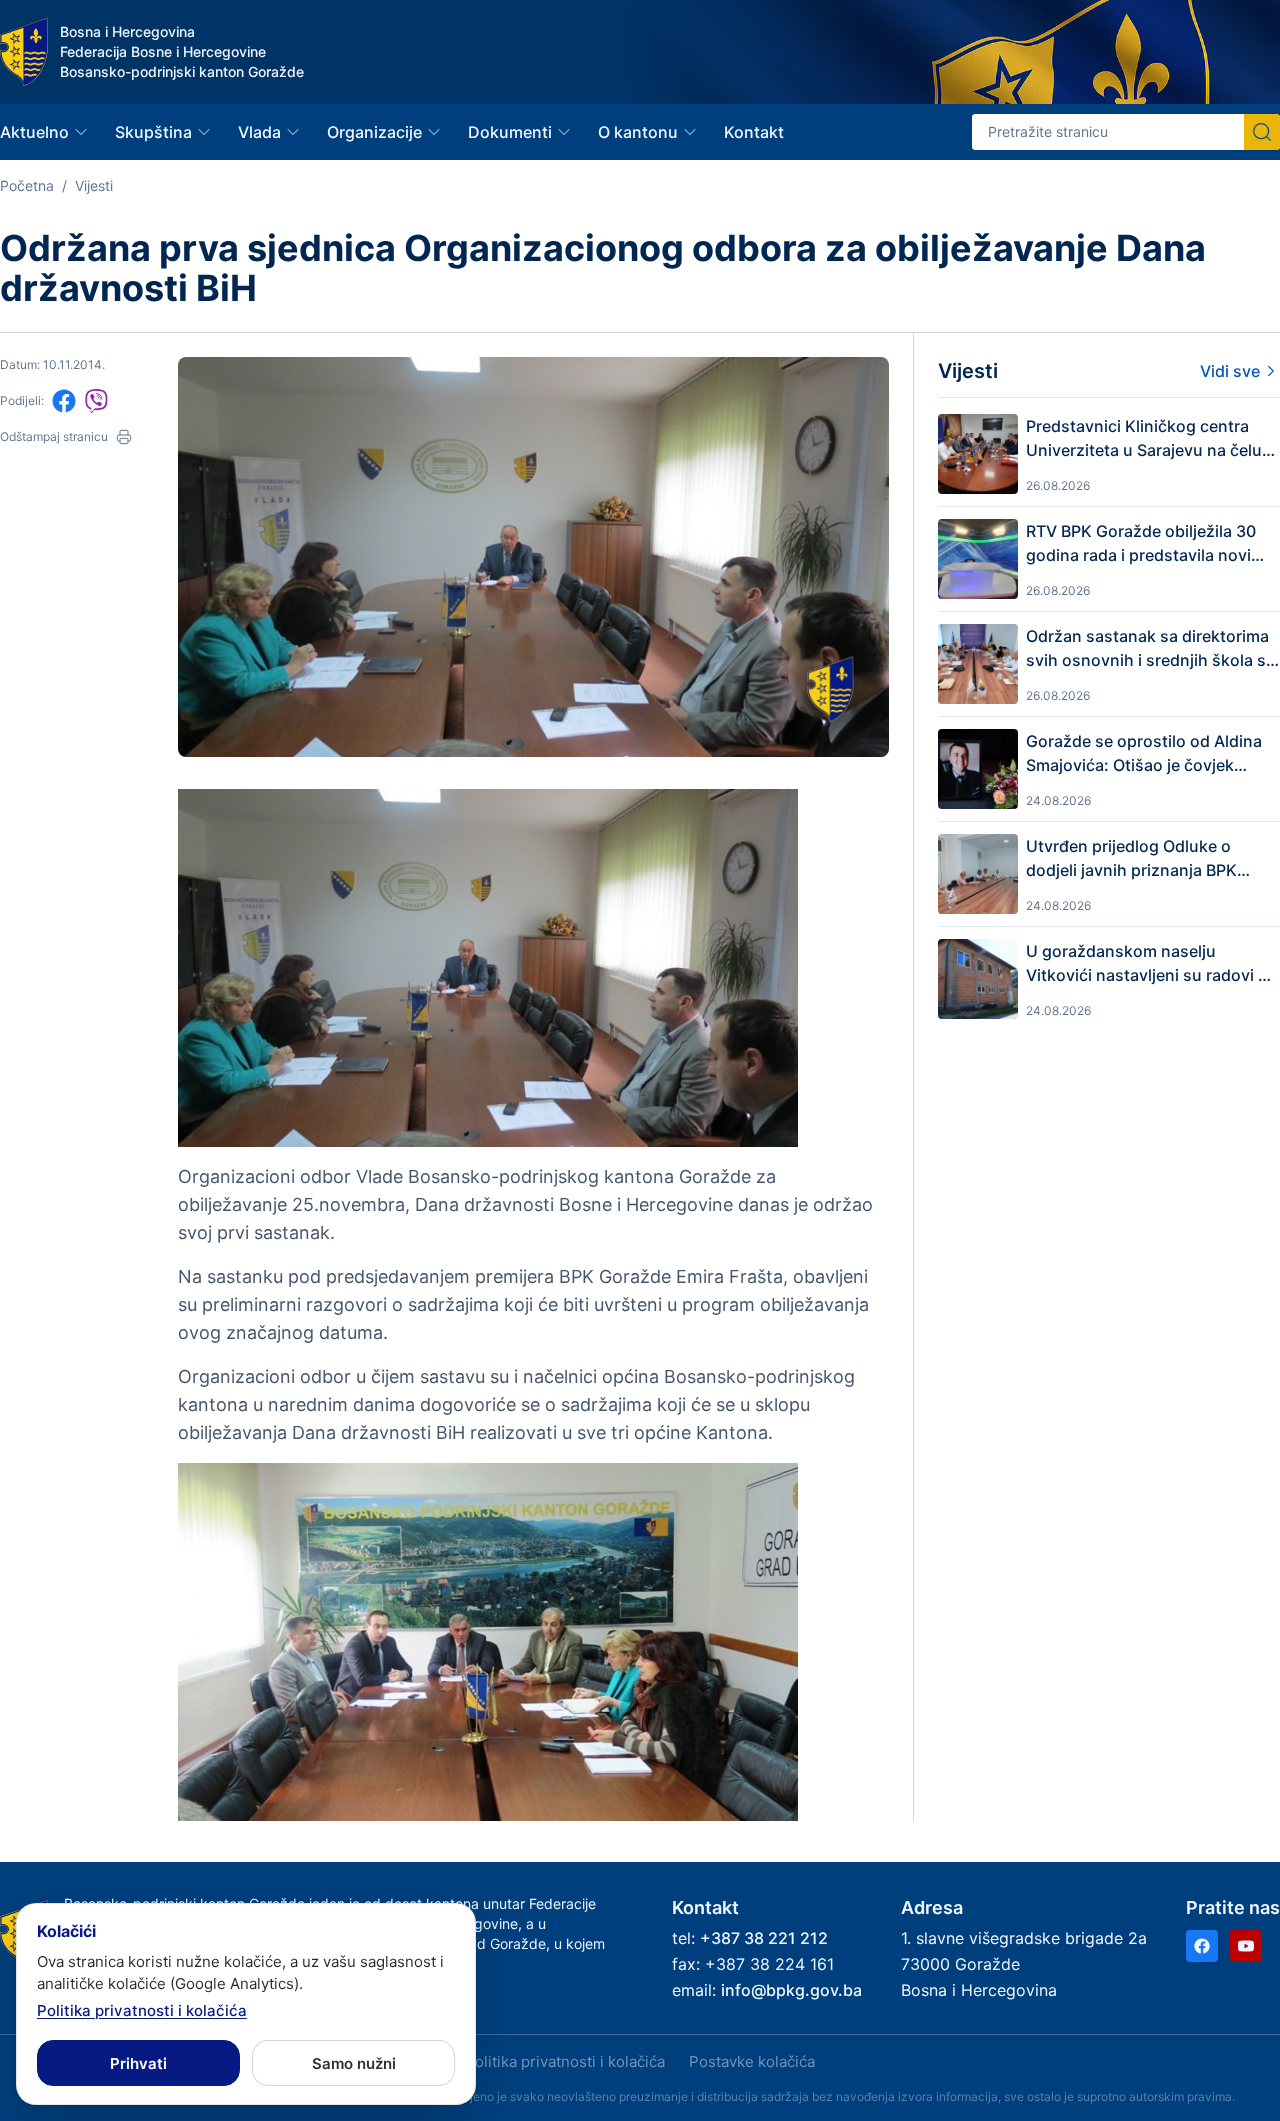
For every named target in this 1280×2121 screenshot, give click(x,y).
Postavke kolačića (752, 2061)
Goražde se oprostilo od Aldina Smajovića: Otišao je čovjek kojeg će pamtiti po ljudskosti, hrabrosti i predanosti (1144, 754)
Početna (27, 185)
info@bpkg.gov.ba (791, 1990)
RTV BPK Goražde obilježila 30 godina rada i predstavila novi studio (1141, 544)
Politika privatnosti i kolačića (565, 2061)
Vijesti (94, 185)
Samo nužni (354, 2063)
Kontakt (754, 132)
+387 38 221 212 (764, 1938)
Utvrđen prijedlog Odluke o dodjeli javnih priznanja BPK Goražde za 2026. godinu (1131, 859)
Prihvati (138, 2063)
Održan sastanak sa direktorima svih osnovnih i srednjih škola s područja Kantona (1147, 649)
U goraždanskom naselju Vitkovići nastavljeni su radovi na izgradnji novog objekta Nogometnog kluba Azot (1151, 964)
